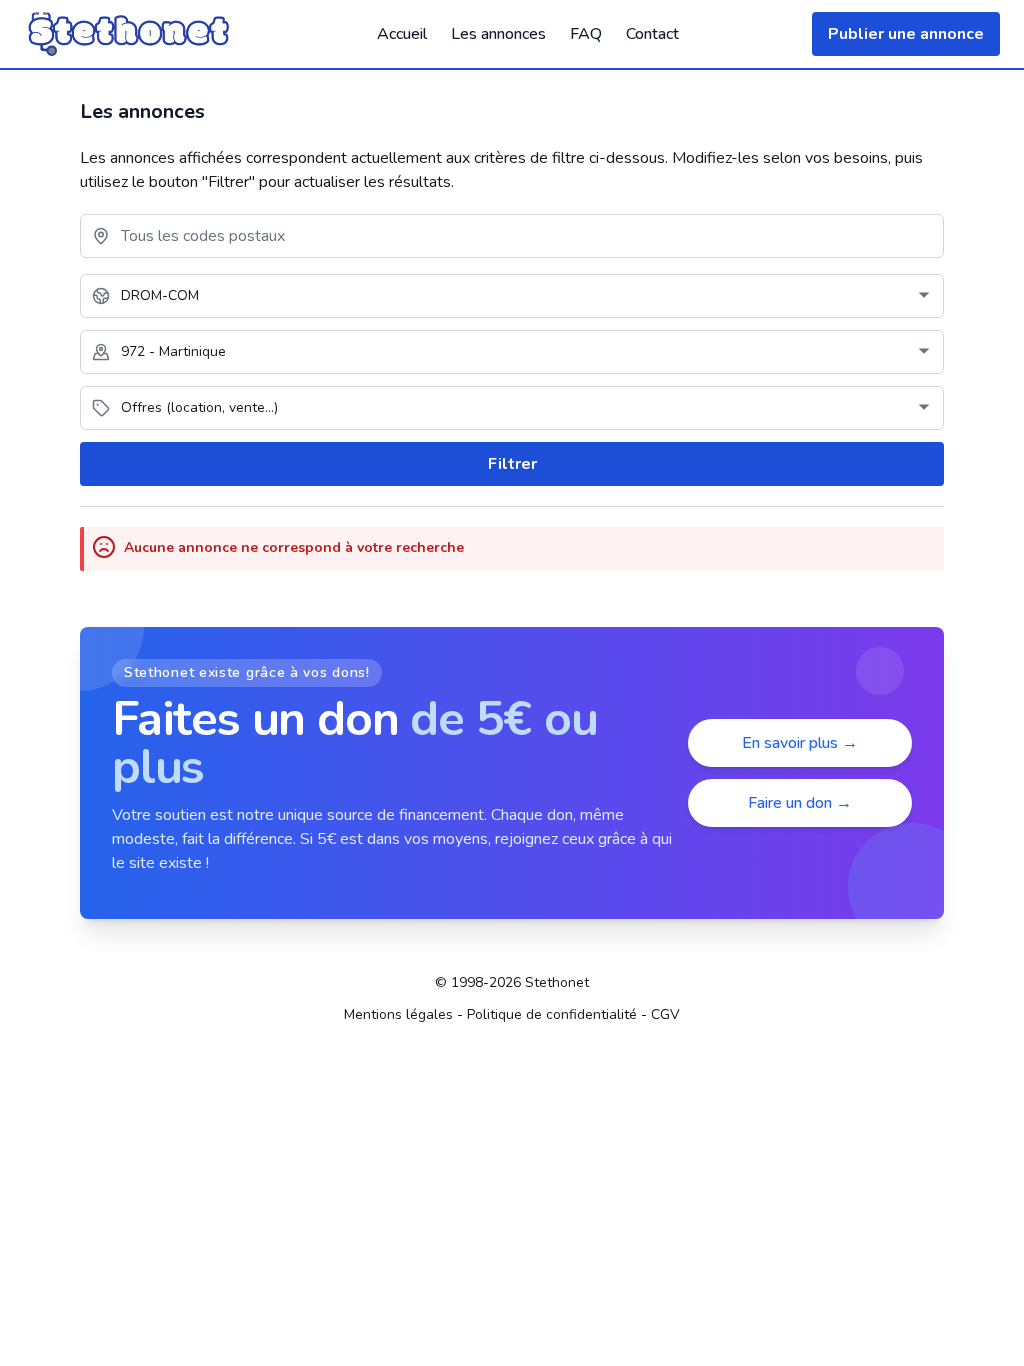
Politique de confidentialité (552, 1014)
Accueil (402, 34)
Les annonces (498, 34)
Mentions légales (398, 1014)
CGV (665, 1014)
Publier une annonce (906, 34)
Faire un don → (800, 803)
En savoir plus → (800, 743)
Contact (652, 34)
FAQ (586, 34)
